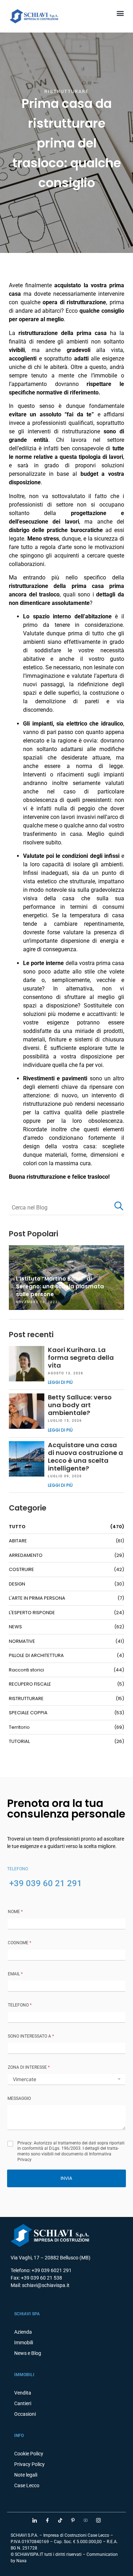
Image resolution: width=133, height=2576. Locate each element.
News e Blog (28, 2353)
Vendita (23, 2393)
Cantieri (23, 2403)
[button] (120, 13)
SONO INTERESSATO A (31, 2036)
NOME (15, 1912)
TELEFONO (20, 2005)
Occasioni (25, 2414)
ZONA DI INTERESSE (29, 2067)
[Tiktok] (60, 2520)
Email (15, 1974)
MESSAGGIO (19, 2098)
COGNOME (20, 1943)
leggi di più (60, 1382)
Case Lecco (27, 2485)
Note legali (26, 2475)
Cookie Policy (29, 2454)
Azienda (23, 2332)
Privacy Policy (29, 2464)
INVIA (66, 2178)
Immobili (24, 2343)
